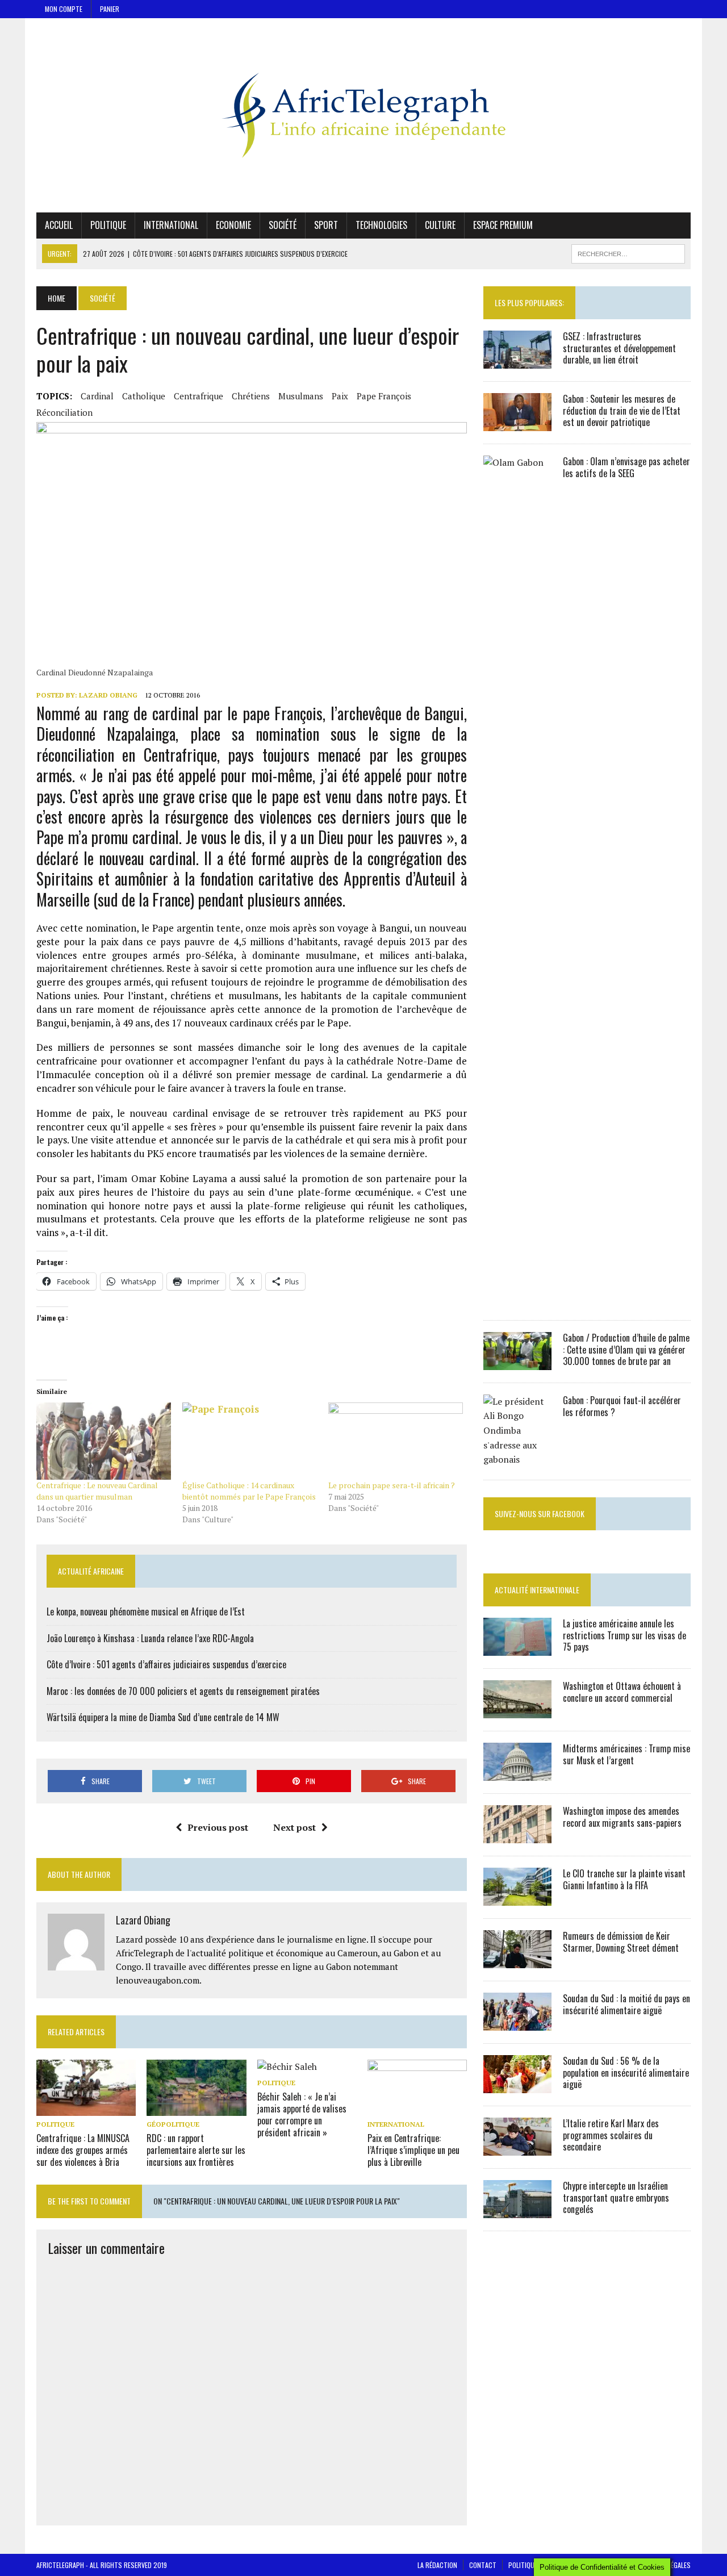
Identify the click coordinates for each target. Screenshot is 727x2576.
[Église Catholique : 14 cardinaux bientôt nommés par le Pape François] (250, 1441)
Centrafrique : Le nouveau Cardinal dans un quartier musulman (97, 1491)
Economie (233, 225)
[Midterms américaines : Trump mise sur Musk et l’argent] (517, 1773)
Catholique (144, 396)
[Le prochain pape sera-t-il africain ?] (396, 1441)
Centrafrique (199, 396)
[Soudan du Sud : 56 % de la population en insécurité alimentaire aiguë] (517, 2085)
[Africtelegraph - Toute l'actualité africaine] (363, 115)
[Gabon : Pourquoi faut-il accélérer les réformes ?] (517, 1459)
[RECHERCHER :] (628, 252)
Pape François (384, 396)
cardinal (97, 396)
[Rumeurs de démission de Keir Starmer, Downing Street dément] (517, 1960)
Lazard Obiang (108, 695)
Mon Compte (64, 9)
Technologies (381, 225)
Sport (326, 225)
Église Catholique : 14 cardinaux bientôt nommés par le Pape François (249, 1491)
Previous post (218, 1827)
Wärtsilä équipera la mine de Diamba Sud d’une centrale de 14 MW (163, 1717)
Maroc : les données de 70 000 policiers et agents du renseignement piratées (183, 1691)
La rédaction (437, 2565)
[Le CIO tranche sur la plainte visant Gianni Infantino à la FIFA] (517, 1898)
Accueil (59, 225)
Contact (483, 2565)
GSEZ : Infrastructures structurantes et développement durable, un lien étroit (619, 348)
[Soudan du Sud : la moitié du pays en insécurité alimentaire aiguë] (517, 2023)
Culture (440, 225)
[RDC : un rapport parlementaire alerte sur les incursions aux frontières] (196, 2108)
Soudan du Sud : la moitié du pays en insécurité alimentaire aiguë (626, 2004)
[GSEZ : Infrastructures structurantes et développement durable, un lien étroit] (517, 361)
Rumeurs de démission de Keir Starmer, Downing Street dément (621, 1942)
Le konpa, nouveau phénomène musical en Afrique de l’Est (146, 1611)
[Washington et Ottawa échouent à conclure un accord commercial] (517, 1710)
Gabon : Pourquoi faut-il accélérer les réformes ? (622, 1406)
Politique (108, 225)
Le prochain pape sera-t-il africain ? (392, 1485)
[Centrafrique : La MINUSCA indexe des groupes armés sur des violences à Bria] (86, 2108)
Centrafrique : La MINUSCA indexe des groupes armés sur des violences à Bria (83, 2150)
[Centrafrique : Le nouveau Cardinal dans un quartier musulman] (104, 1441)
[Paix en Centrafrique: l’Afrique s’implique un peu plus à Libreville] (417, 2108)
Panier (110, 9)
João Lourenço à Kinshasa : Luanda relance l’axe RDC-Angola (150, 1638)
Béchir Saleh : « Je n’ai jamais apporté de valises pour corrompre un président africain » (302, 2114)
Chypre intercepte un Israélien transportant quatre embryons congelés (616, 2198)
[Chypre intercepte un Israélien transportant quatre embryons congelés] (517, 2210)
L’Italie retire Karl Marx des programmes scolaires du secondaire (611, 2135)
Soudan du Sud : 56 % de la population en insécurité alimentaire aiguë (626, 2073)
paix (340, 396)
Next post (294, 1827)
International (171, 225)
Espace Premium (503, 225)
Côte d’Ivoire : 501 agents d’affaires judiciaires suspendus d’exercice (166, 1664)
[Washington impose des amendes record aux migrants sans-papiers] (517, 1835)
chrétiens (251, 396)
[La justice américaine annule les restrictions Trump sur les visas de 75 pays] (517, 1648)
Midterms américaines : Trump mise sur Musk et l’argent (626, 1754)
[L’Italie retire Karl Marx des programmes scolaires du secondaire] (517, 2148)
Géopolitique (173, 2124)
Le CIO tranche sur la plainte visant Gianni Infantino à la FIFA (624, 1879)
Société (283, 225)
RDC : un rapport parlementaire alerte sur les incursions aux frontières (196, 2150)
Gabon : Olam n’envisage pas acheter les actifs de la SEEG (626, 467)
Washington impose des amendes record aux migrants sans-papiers (622, 1817)
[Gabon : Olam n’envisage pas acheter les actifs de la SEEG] (517, 1300)
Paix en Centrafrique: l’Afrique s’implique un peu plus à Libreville (413, 2150)
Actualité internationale (537, 1590)
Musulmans (301, 396)
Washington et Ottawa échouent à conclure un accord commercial (622, 1692)
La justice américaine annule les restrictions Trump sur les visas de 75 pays (624, 1635)
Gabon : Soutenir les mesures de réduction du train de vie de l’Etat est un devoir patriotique (622, 411)
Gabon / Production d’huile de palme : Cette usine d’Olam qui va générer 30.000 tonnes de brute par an (626, 1350)
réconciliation (64, 412)
